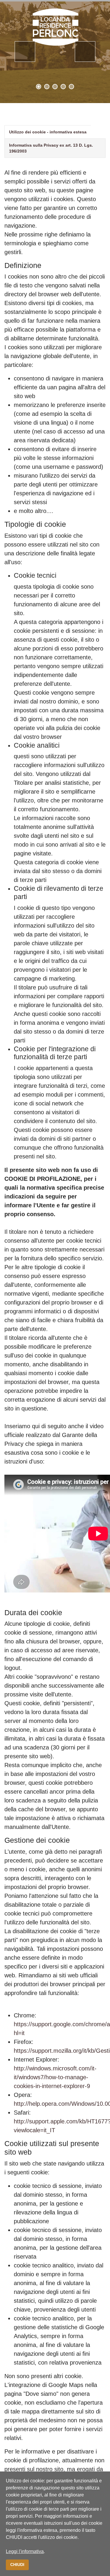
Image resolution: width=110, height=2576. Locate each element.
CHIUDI (17, 2565)
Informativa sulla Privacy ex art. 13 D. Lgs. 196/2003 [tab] (51, 148)
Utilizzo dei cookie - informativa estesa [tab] (48, 132)
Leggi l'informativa (25, 2551)
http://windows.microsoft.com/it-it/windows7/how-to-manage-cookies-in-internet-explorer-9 (55, 2077)
